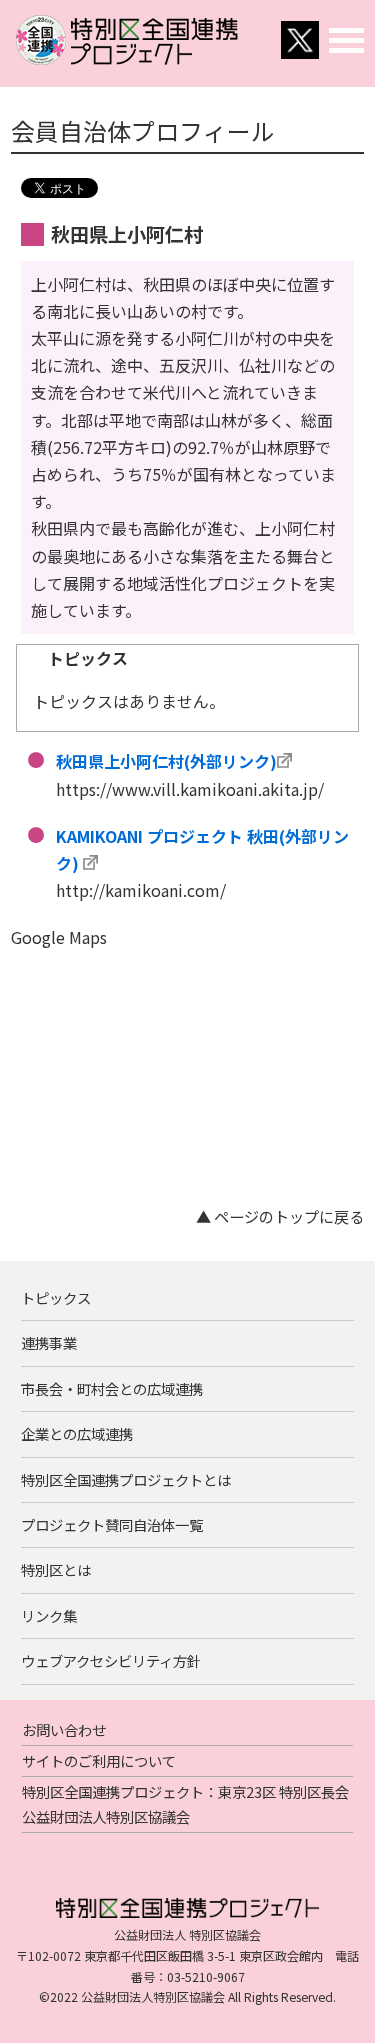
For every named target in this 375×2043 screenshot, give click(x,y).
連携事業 (49, 1342)
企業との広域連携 (77, 1433)
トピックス (56, 1297)
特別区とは (56, 1569)
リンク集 (49, 1615)
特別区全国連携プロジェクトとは (126, 1479)
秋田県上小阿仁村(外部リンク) (166, 761)
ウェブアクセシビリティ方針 (111, 1660)
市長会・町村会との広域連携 (112, 1388)
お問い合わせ (64, 1729)
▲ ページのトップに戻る (280, 1216)
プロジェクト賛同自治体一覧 (112, 1524)
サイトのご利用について (99, 1760)
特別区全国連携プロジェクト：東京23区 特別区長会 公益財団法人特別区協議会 (185, 1803)
